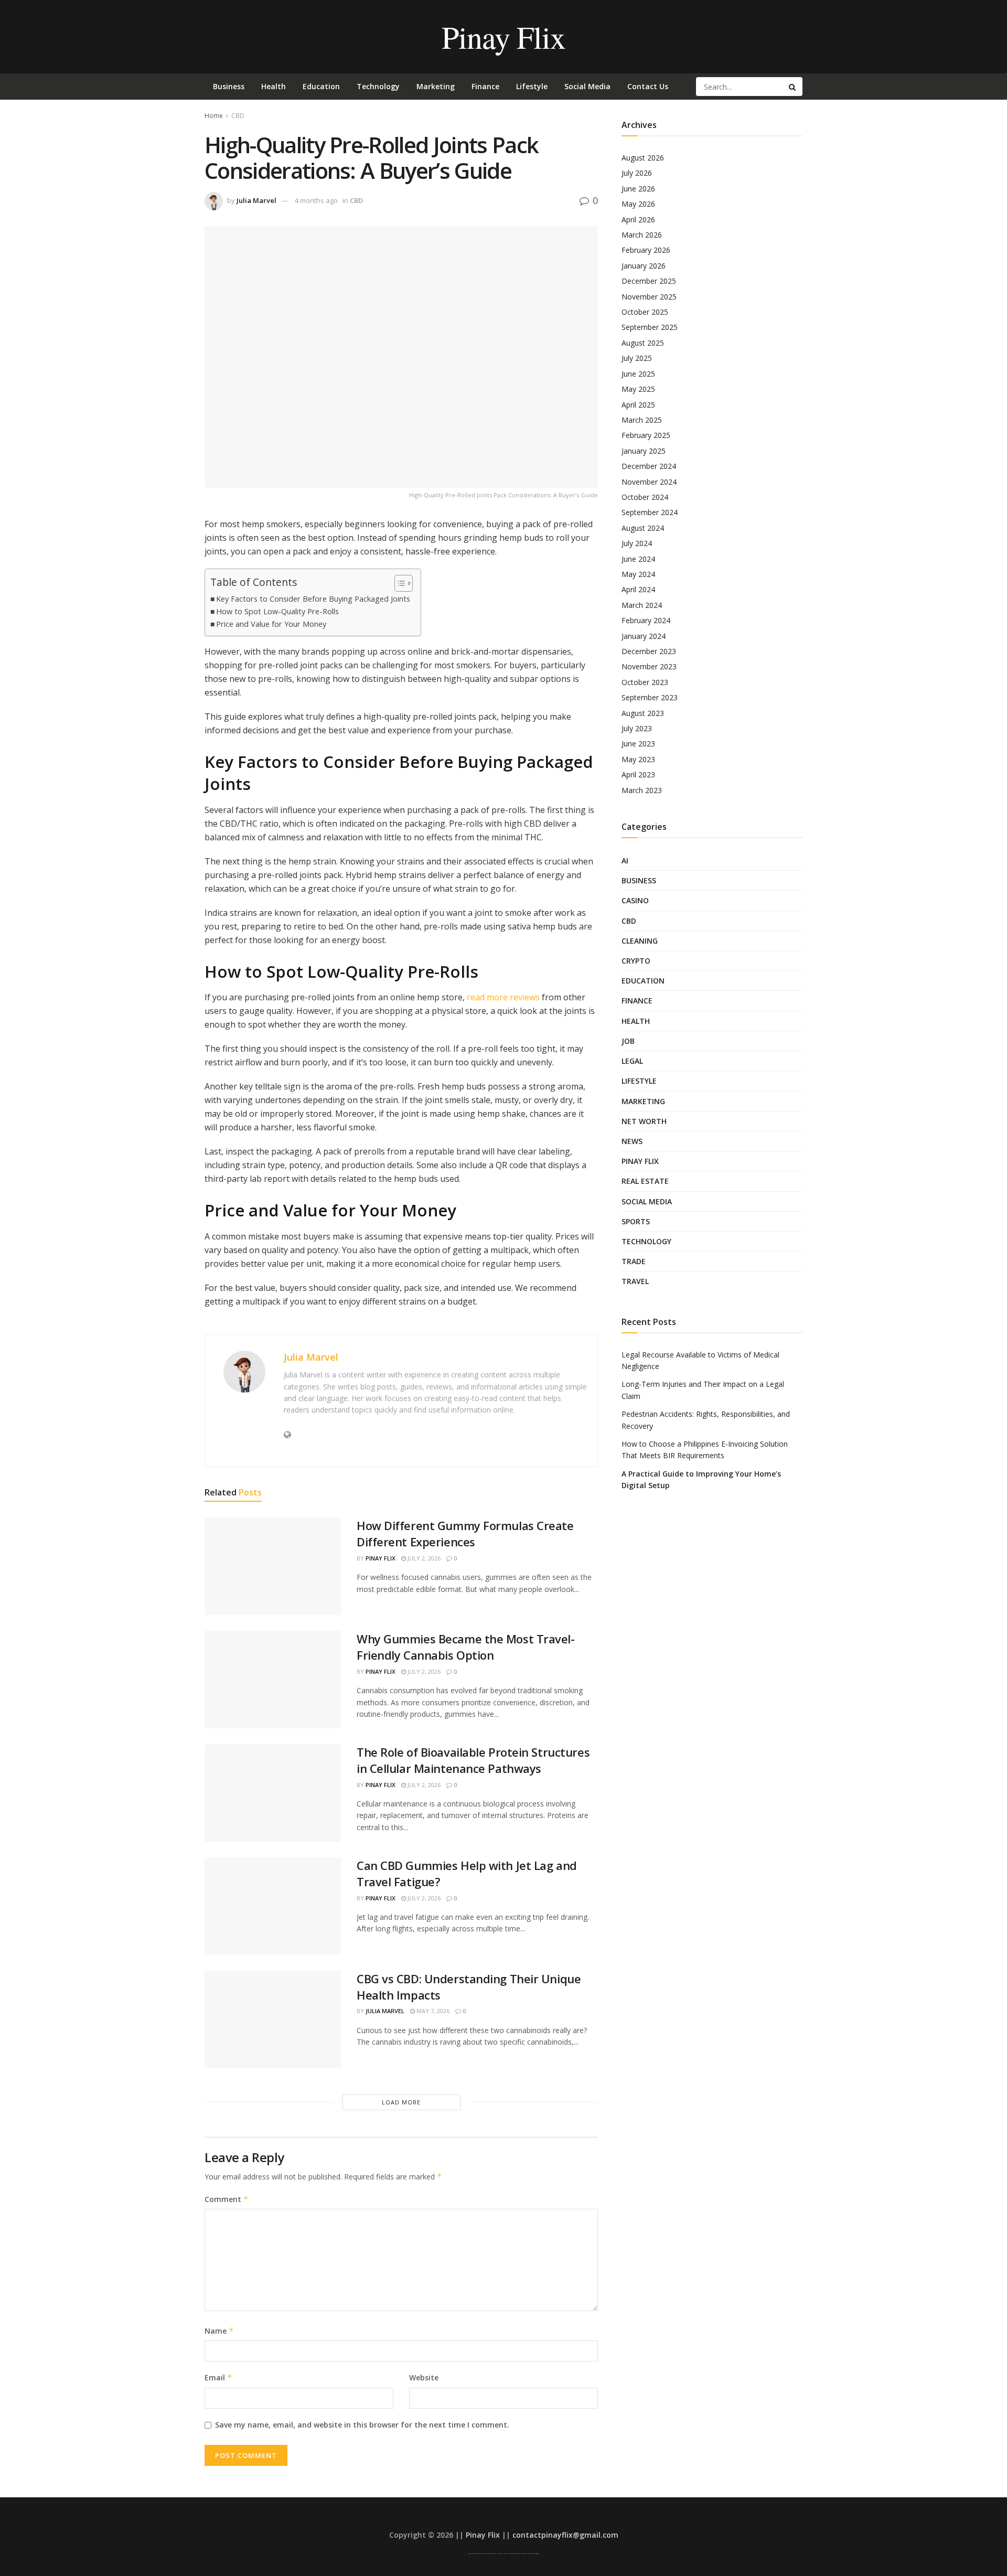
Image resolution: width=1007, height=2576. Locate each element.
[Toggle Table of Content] (398, 583)
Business (229, 86)
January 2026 (644, 266)
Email (218, 2377)
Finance (485, 86)
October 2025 (645, 312)
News (632, 1141)
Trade (634, 1261)
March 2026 (642, 235)
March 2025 (642, 420)
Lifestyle (532, 86)
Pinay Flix (503, 37)
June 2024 (638, 559)
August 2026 (643, 158)
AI (625, 861)
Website (424, 2377)
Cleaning (640, 941)
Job (628, 1041)
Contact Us (648, 86)
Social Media (587, 86)
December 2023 (649, 651)
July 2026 (637, 173)
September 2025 (650, 327)
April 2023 (638, 774)
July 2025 (637, 358)
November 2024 (649, 482)
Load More (401, 2102)
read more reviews (502, 997)
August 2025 (643, 343)
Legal (632, 1061)
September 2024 (650, 512)
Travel (635, 1281)
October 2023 (645, 682)
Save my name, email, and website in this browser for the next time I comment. (362, 2425)
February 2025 (646, 435)
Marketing (436, 86)
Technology (378, 86)
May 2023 (638, 759)
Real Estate (645, 1181)
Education (321, 86)
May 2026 (638, 204)
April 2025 (638, 405)
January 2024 (644, 636)
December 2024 (649, 466)
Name (219, 2331)
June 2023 (638, 744)
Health (274, 86)
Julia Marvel (256, 200)
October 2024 (645, 497)
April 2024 (638, 589)
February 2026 (646, 250)
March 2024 (642, 605)
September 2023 (650, 697)
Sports (636, 1221)
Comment (227, 2199)
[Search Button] (793, 87)
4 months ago (316, 200)
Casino (635, 900)
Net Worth (644, 1121)
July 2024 (637, 543)
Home (214, 116)
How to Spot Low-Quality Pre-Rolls (277, 611)
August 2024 (643, 528)
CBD (238, 116)
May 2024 (638, 574)
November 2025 (649, 297)
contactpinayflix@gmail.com (565, 2535)
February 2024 (646, 620)
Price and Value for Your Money (271, 624)
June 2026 (638, 189)
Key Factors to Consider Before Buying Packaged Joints (313, 599)
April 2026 (638, 220)
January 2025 (644, 451)
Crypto (636, 961)
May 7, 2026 (432, 2011)
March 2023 (642, 790)
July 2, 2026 (423, 1558)
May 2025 (638, 389)
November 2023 (649, 666)
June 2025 (638, 374)
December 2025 (649, 281)
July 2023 (637, 728)
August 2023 (643, 713)
